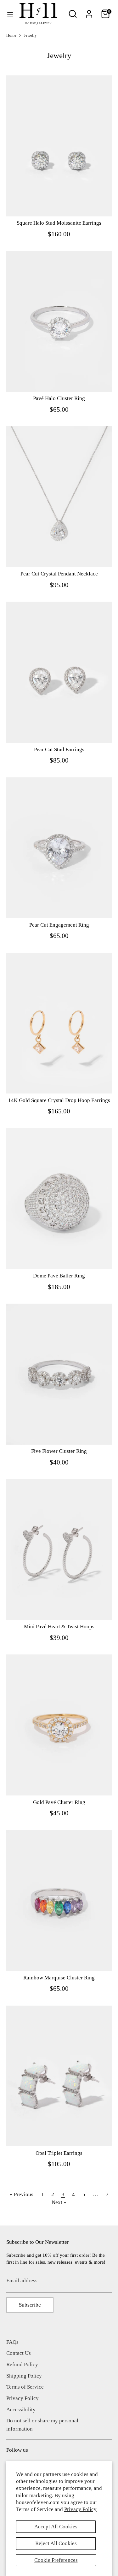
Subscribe (30, 2305)
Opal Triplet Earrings (59, 2153)
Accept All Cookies (56, 2527)
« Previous (22, 2194)
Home (11, 35)
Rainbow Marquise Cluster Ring (59, 1978)
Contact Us (19, 2353)
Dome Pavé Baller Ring (59, 1276)
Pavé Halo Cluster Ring (59, 398)
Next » (59, 2202)
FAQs (12, 2342)
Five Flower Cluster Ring (59, 1451)
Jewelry (30, 35)
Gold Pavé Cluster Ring (59, 1802)
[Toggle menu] (10, 14)
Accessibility (21, 2410)
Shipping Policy (24, 2376)
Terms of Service (25, 2387)
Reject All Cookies (56, 2543)
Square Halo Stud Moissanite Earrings (59, 223)
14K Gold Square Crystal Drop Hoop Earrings (59, 1100)
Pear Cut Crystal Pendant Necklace (59, 574)
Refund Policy (22, 2364)
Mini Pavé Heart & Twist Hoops (59, 1627)
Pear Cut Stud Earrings (59, 749)
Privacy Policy (80, 2509)
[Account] (89, 12)
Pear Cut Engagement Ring (59, 925)
